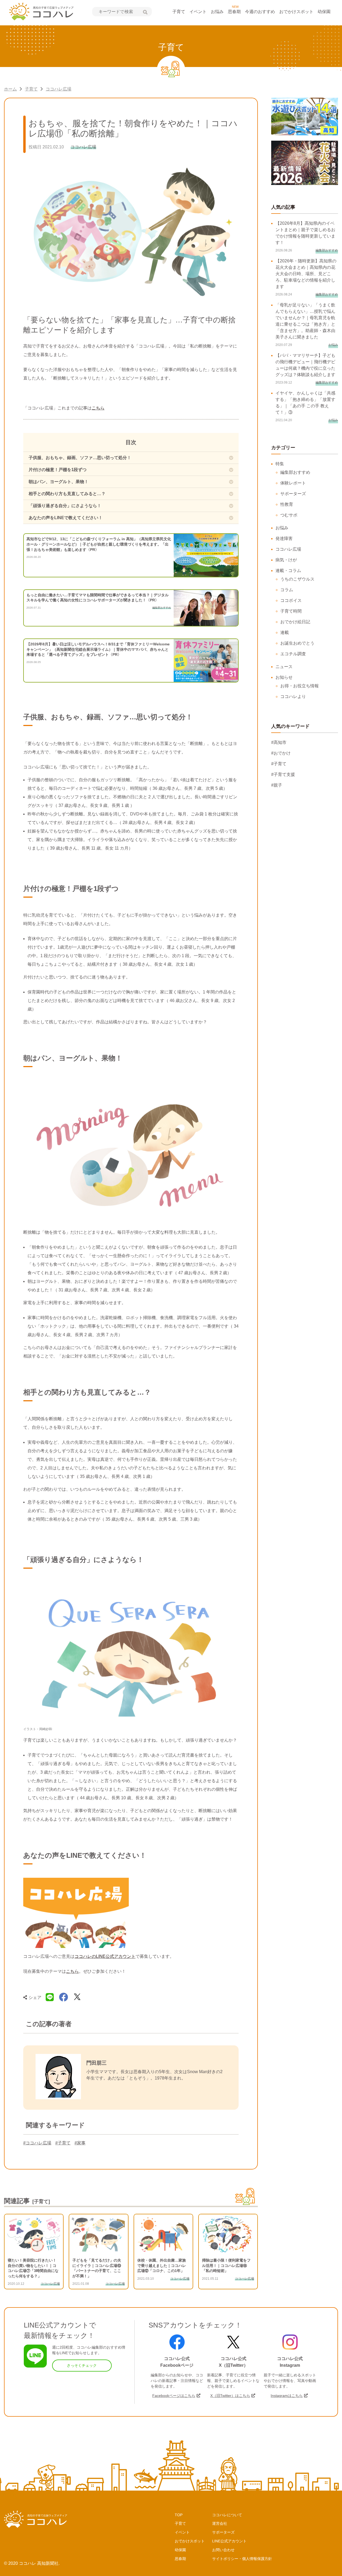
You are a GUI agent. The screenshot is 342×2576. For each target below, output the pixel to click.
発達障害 (284, 539)
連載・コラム (288, 571)
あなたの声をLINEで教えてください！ (66, 518)
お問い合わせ (223, 2550)
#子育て (63, 2143)
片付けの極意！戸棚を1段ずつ (58, 470)
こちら (98, 408)
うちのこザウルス (297, 579)
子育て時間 (291, 611)
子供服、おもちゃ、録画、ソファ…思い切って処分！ (80, 458)
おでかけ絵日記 (295, 622)
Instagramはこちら (287, 2396)
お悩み (217, 12)
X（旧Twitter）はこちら (230, 2396)
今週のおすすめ (260, 12)
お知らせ (284, 677)
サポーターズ (293, 494)
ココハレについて (227, 2515)
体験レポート (293, 483)
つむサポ (289, 515)
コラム (287, 590)
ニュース (284, 667)
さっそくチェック (82, 2365)
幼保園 (324, 12)
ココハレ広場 (59, 89)
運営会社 (220, 2523)
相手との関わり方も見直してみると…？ (67, 494)
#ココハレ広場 (37, 2143)
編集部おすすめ (295, 472)
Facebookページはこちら (174, 2396)
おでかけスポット (296, 12)
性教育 (287, 504)
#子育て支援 (283, 774)
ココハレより (293, 697)
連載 (285, 632)
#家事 (80, 2143)
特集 (280, 464)
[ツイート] (77, 1997)
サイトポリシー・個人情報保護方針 (242, 2559)
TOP (179, 2515)
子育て (179, 12)
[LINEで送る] (50, 1997)
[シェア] (64, 1997)
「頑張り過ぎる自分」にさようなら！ (65, 506)
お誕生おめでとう (297, 643)
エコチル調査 (293, 654)
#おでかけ (281, 753)
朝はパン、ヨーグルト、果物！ (59, 482)
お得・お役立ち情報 (300, 686)
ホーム (10, 89)
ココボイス (291, 600)
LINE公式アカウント (229, 2541)
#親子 (277, 785)
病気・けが (286, 560)
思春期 (234, 12)
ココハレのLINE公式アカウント (105, 1956)
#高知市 (279, 742)
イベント (198, 12)
